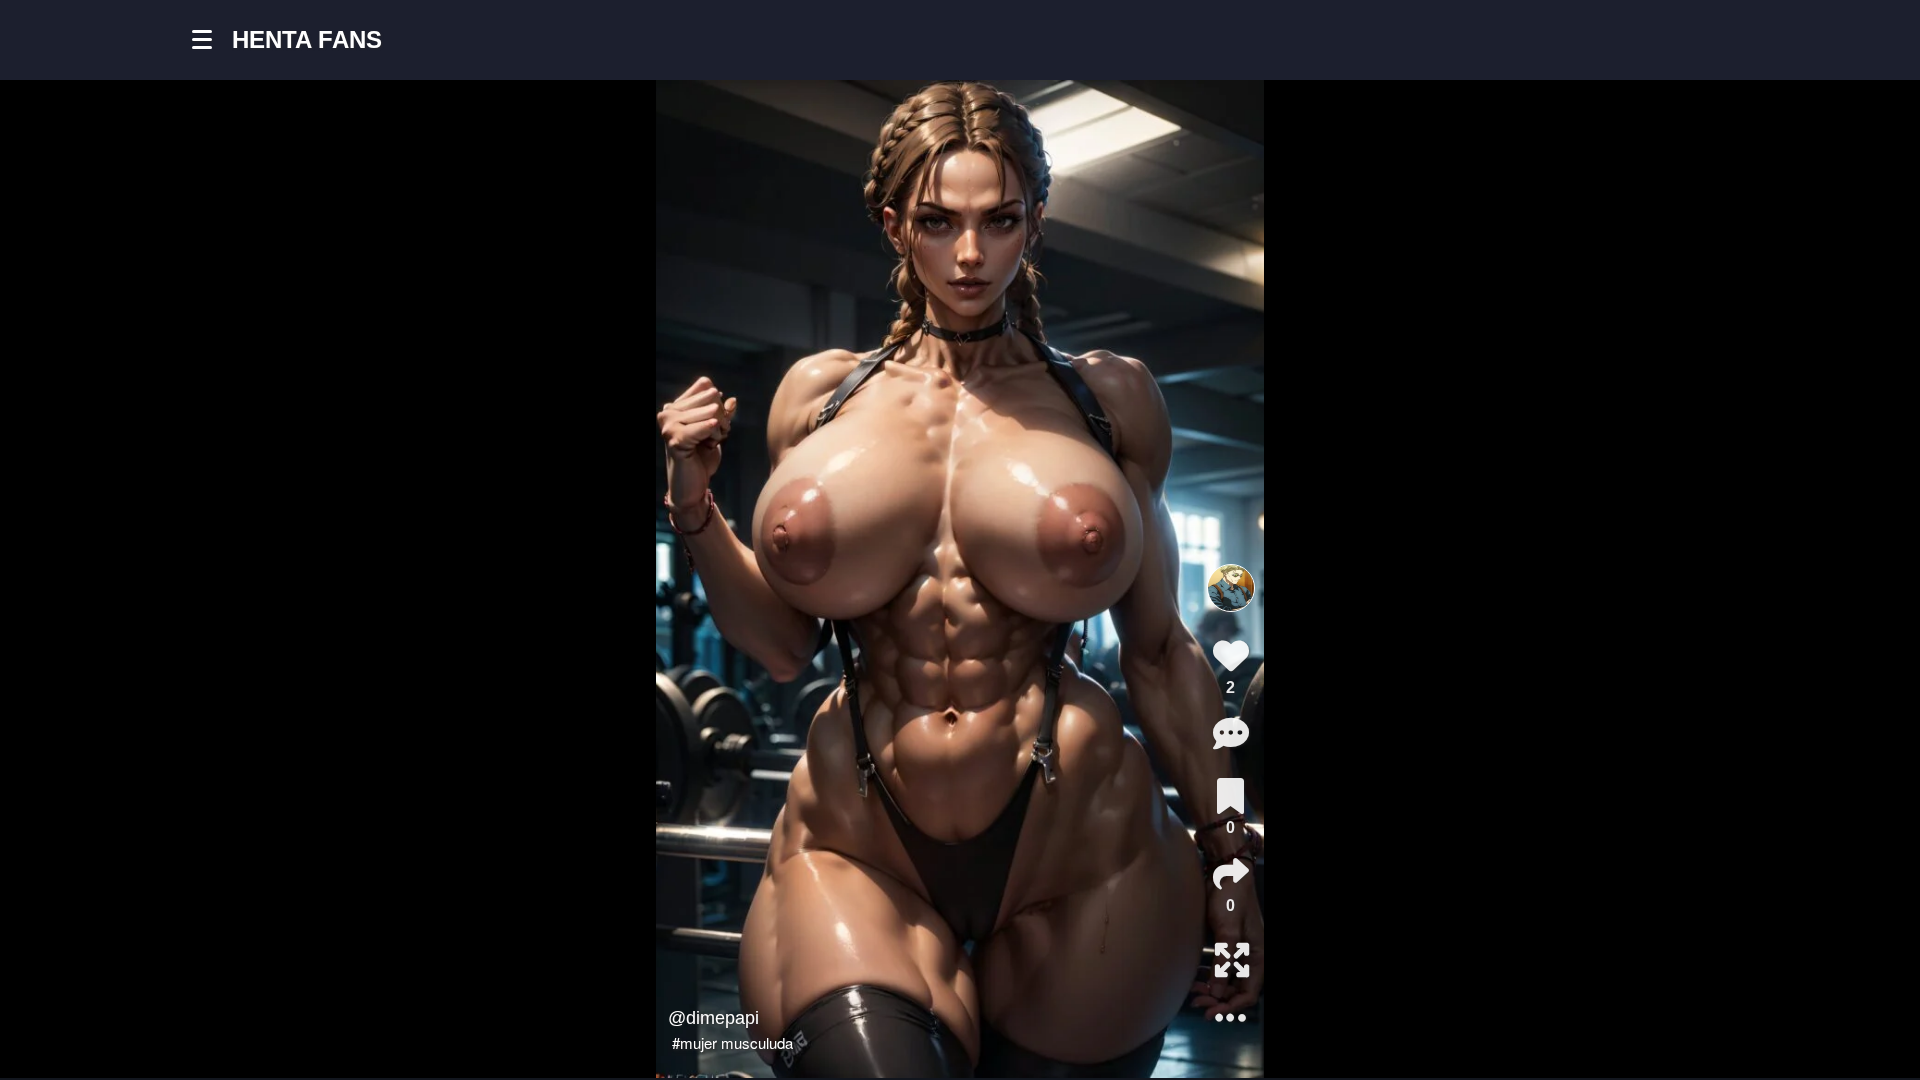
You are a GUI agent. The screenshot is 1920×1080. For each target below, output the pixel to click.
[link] (1230, 796)
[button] (212, 40)
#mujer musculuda (732, 1042)
